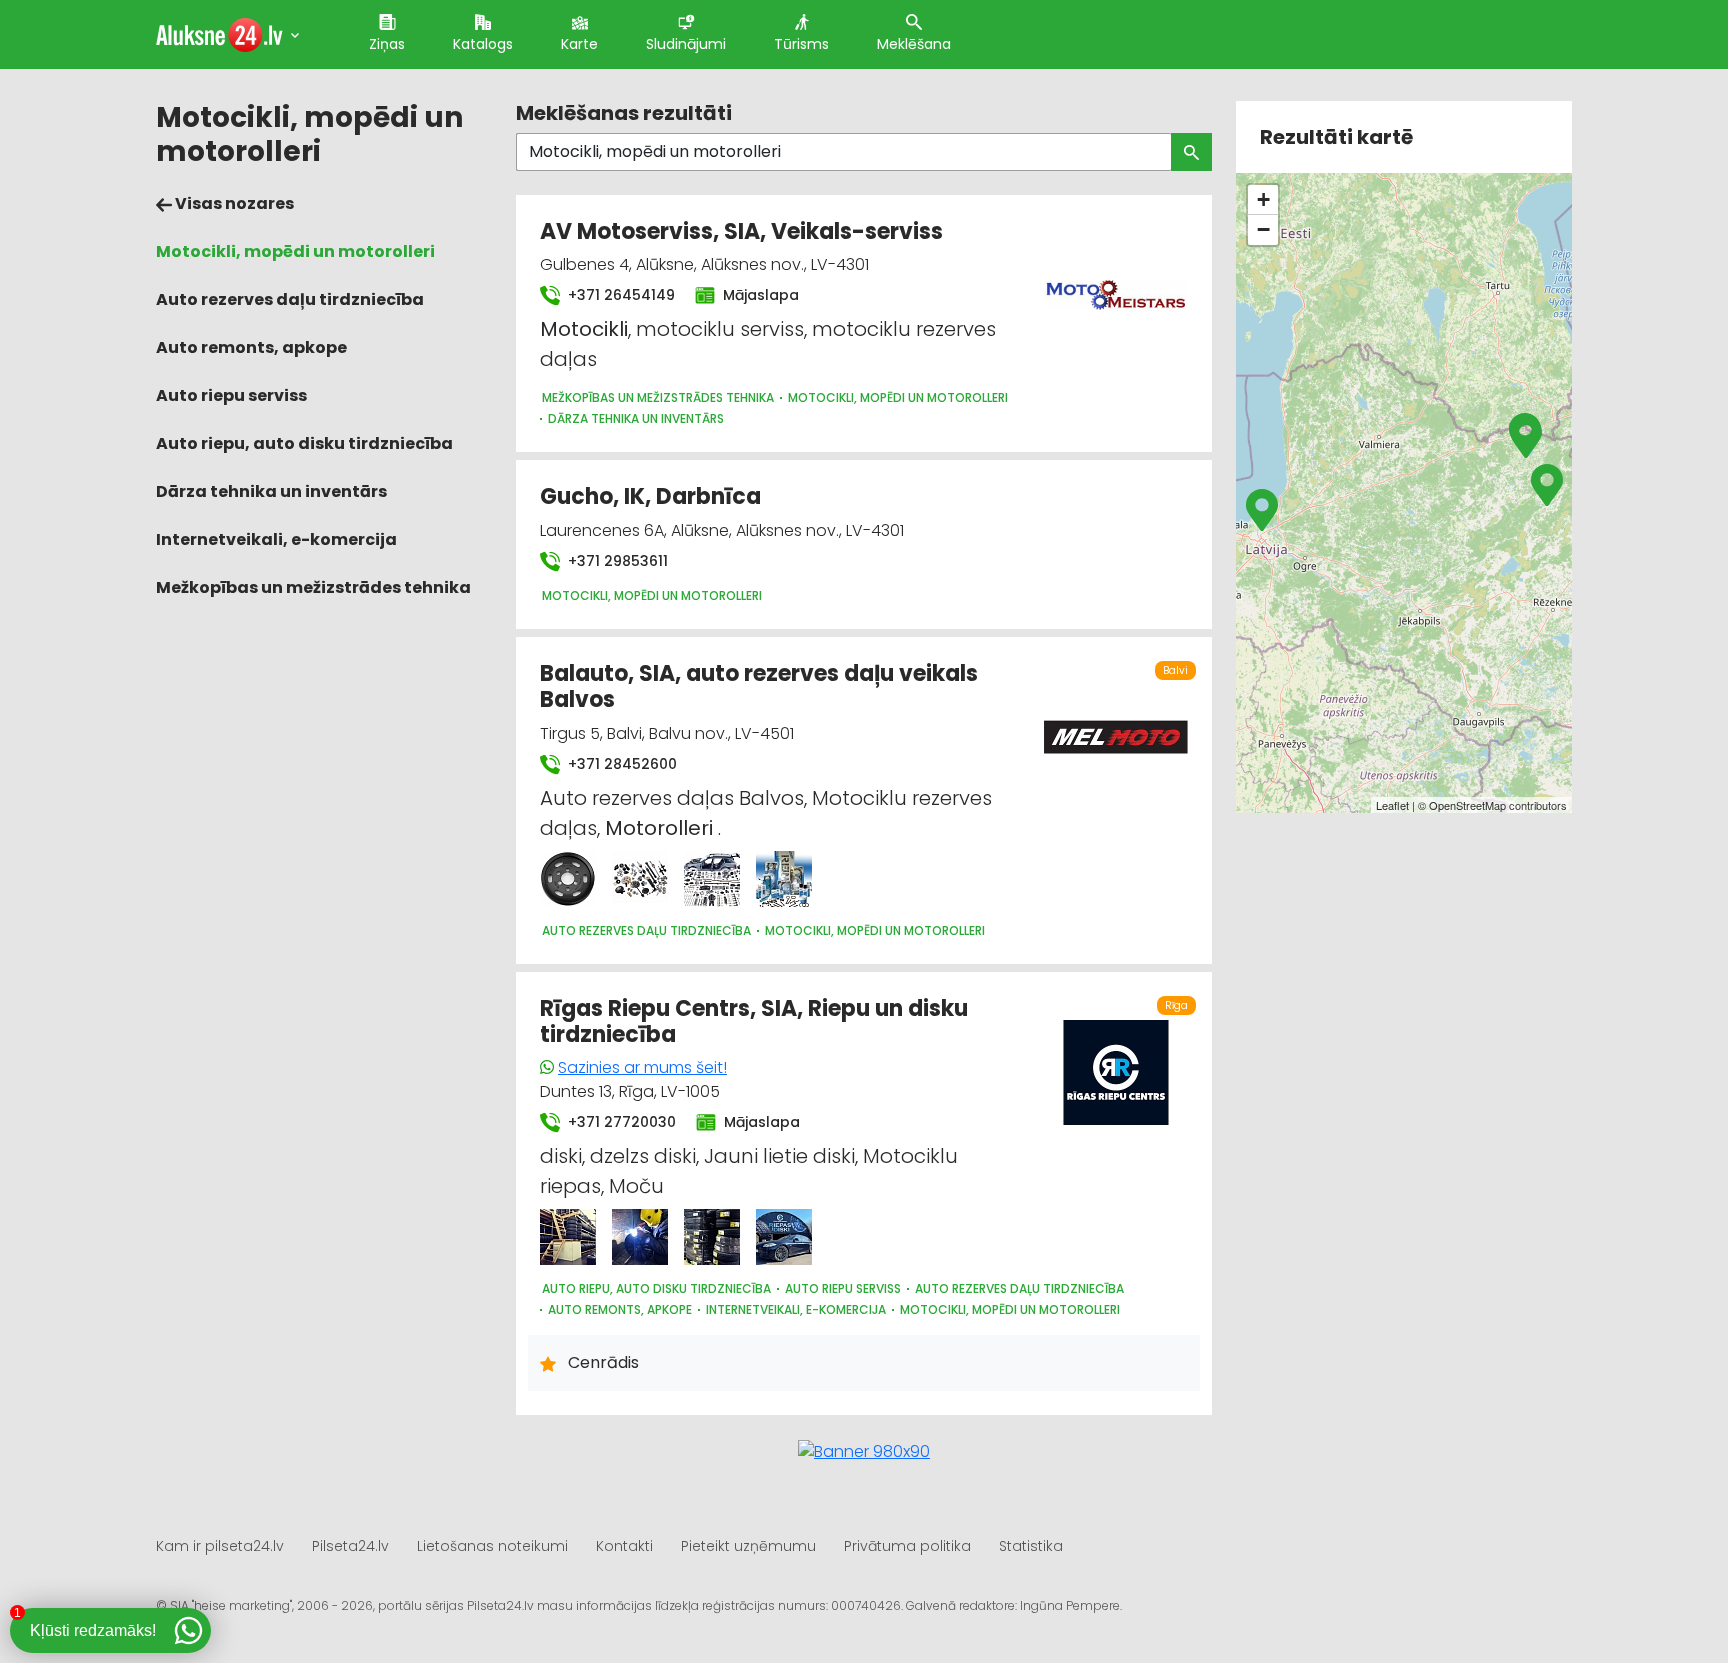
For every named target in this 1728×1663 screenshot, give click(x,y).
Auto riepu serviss (231, 395)
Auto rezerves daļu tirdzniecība (290, 299)
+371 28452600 (620, 764)
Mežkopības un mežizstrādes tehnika (313, 587)
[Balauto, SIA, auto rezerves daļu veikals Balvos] (568, 879)
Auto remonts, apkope (251, 347)
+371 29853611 (616, 561)
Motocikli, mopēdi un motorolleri (295, 251)
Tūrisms (801, 44)
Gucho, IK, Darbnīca (650, 496)
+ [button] (1263, 199)
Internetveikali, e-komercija (276, 539)
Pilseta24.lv (350, 1546)
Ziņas (387, 44)
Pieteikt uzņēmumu (748, 1546)
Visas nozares (233, 203)
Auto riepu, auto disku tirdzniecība (304, 443)
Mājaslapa (759, 295)
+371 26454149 (619, 295)
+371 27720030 (620, 1122)
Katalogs (483, 44)
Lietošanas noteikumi (492, 1546)
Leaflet (1392, 805)
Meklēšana (914, 44)
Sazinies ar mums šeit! (642, 1067)
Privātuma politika (907, 1546)
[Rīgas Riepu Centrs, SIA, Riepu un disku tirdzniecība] (568, 1237)
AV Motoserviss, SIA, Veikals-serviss (741, 231)
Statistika (1031, 1546)
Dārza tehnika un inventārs (271, 491)
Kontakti (624, 1546)
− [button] (1263, 229)
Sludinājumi (686, 44)
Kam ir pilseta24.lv (220, 1546)
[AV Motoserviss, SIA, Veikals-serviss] (1116, 283)
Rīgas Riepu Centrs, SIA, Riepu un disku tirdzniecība (754, 1021)
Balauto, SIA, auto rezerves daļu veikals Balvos (759, 686)
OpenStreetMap (1467, 805)
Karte (579, 44)
